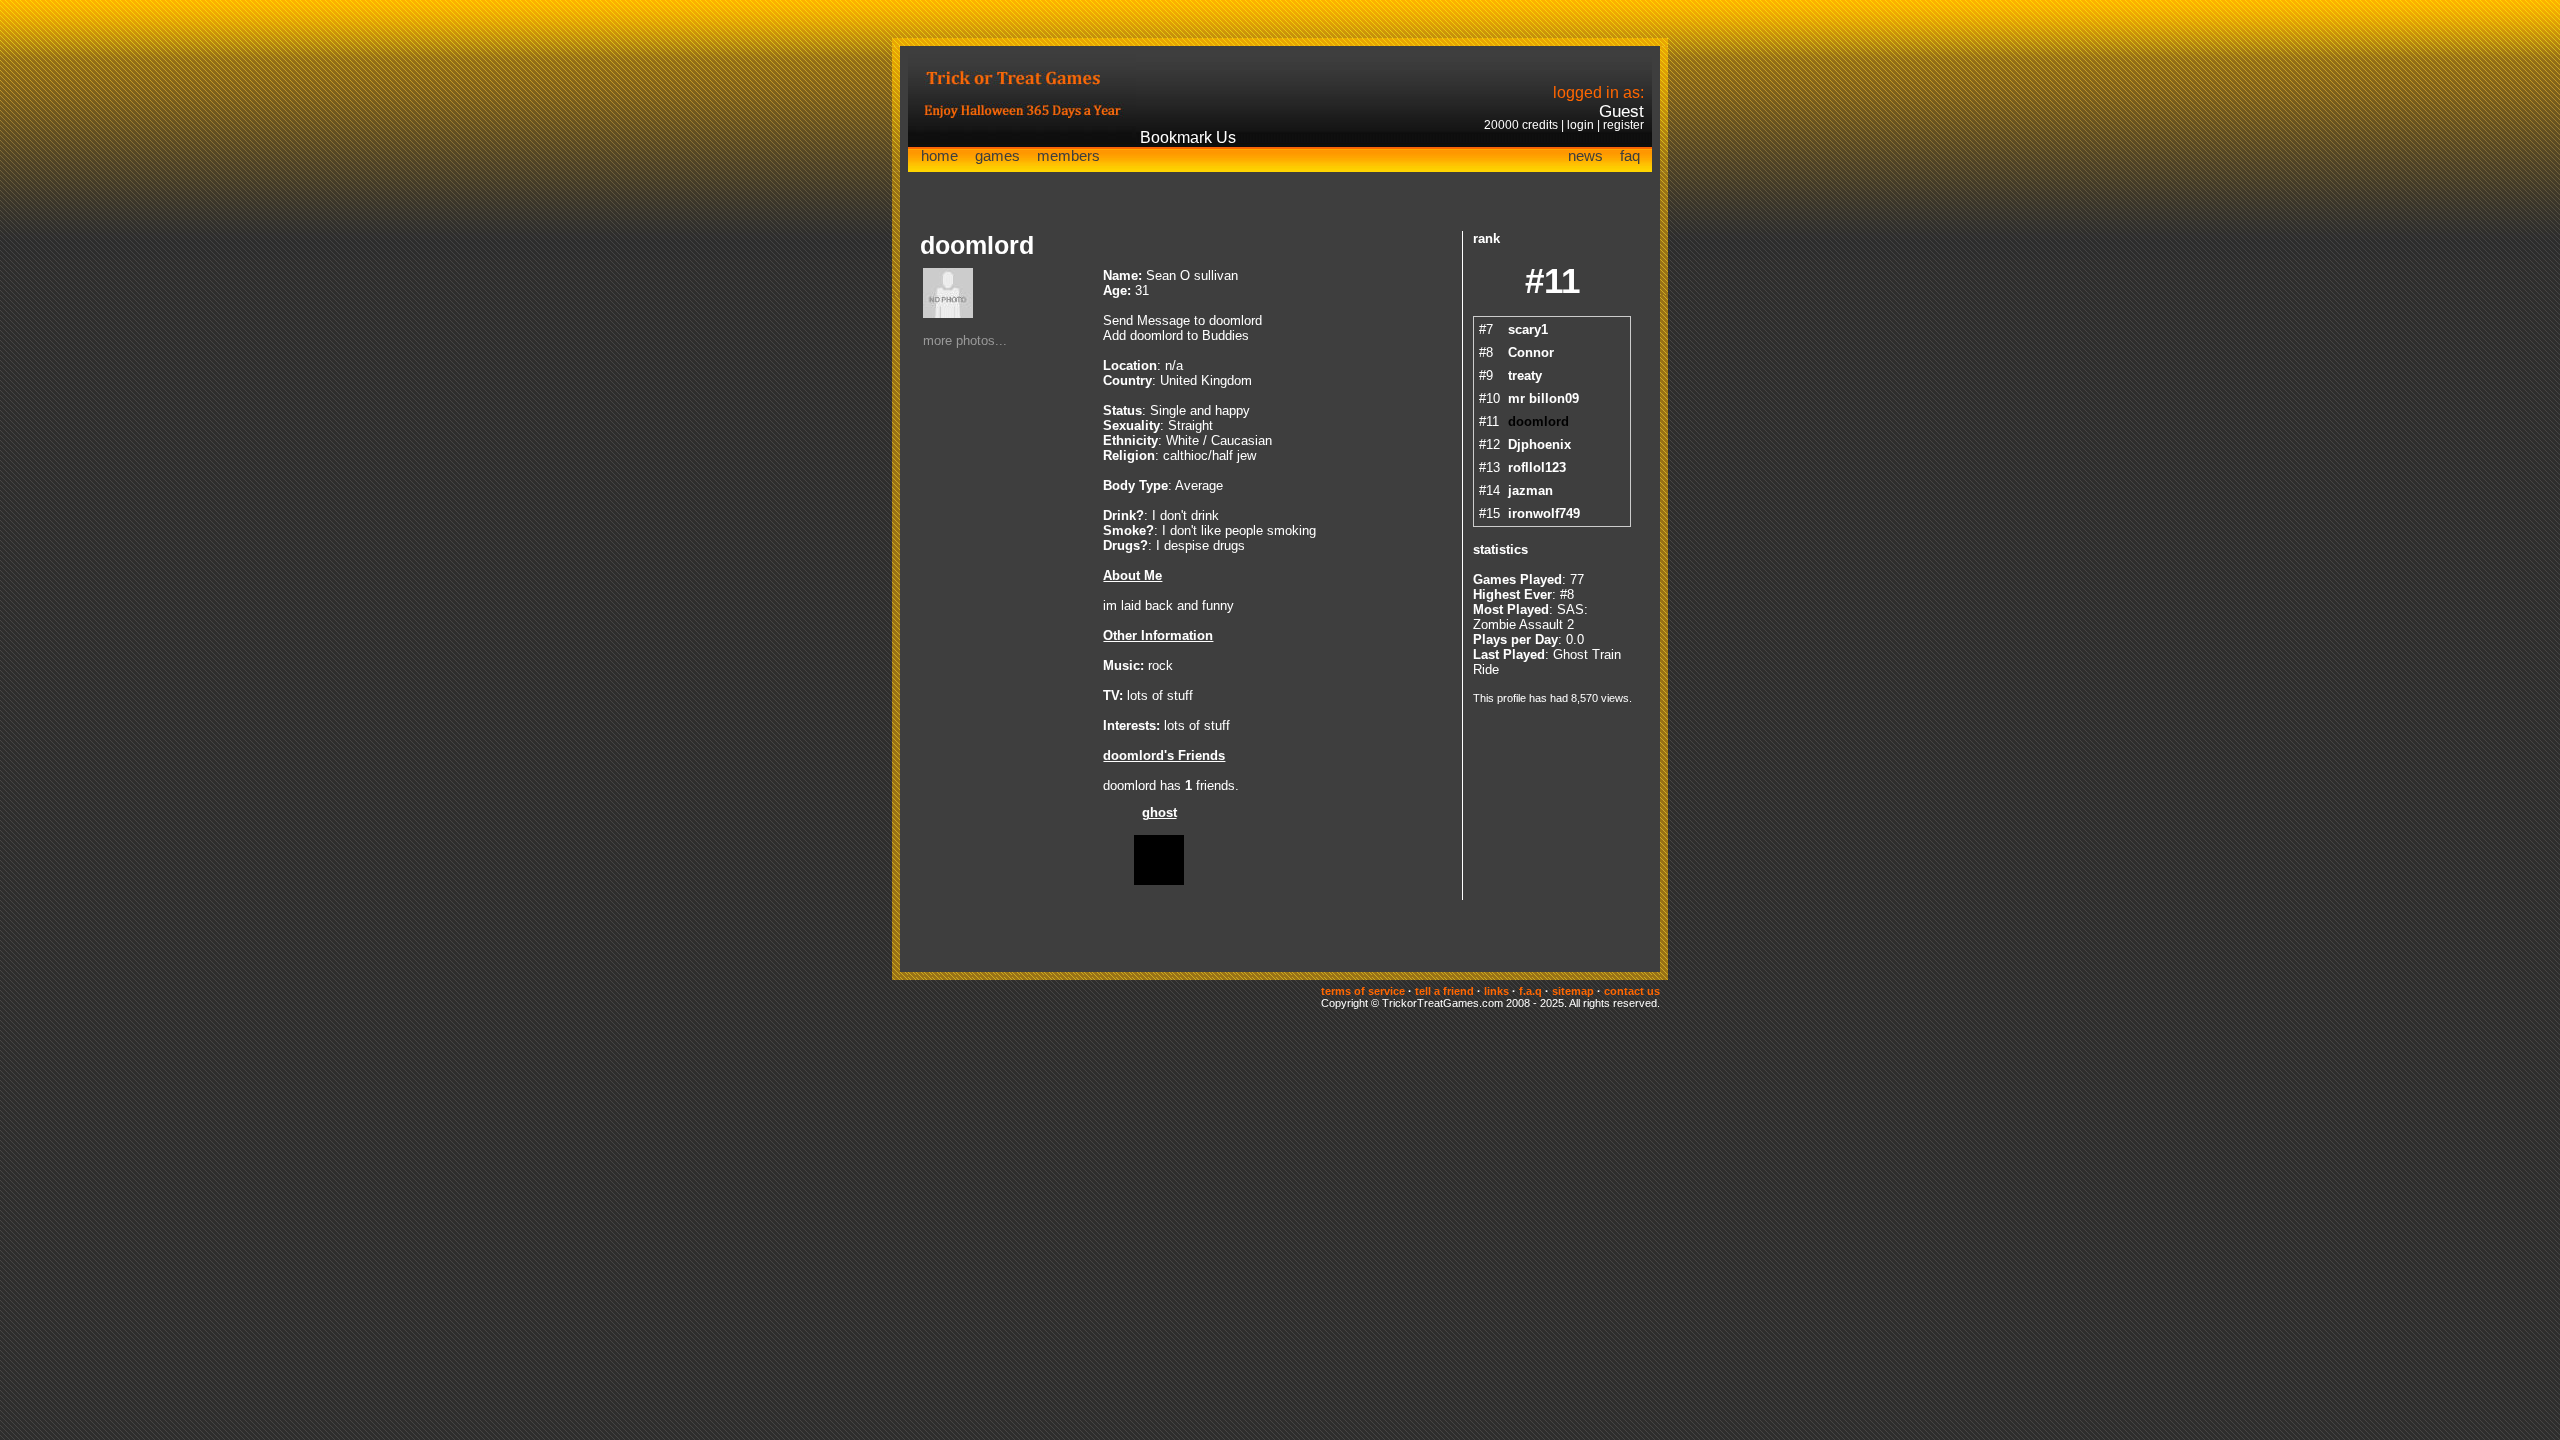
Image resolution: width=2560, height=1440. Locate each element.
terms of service (1363, 991)
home (939, 155)
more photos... (965, 340)
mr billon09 (1543, 398)
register (1623, 125)
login (1580, 125)
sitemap (1573, 991)
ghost (1159, 812)
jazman (1530, 490)
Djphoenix (1539, 444)
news (1585, 155)
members (1068, 155)
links (1496, 991)
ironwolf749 (1544, 513)
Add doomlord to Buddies (1176, 335)
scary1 (1528, 329)
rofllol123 (1537, 467)
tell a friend (1444, 991)
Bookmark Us (1188, 137)
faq (1630, 155)
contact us (1632, 991)
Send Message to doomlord (1182, 320)
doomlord (1538, 421)
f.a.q (1530, 991)
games (997, 155)
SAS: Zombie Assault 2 (1530, 617)
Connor (1531, 352)
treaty (1525, 375)
